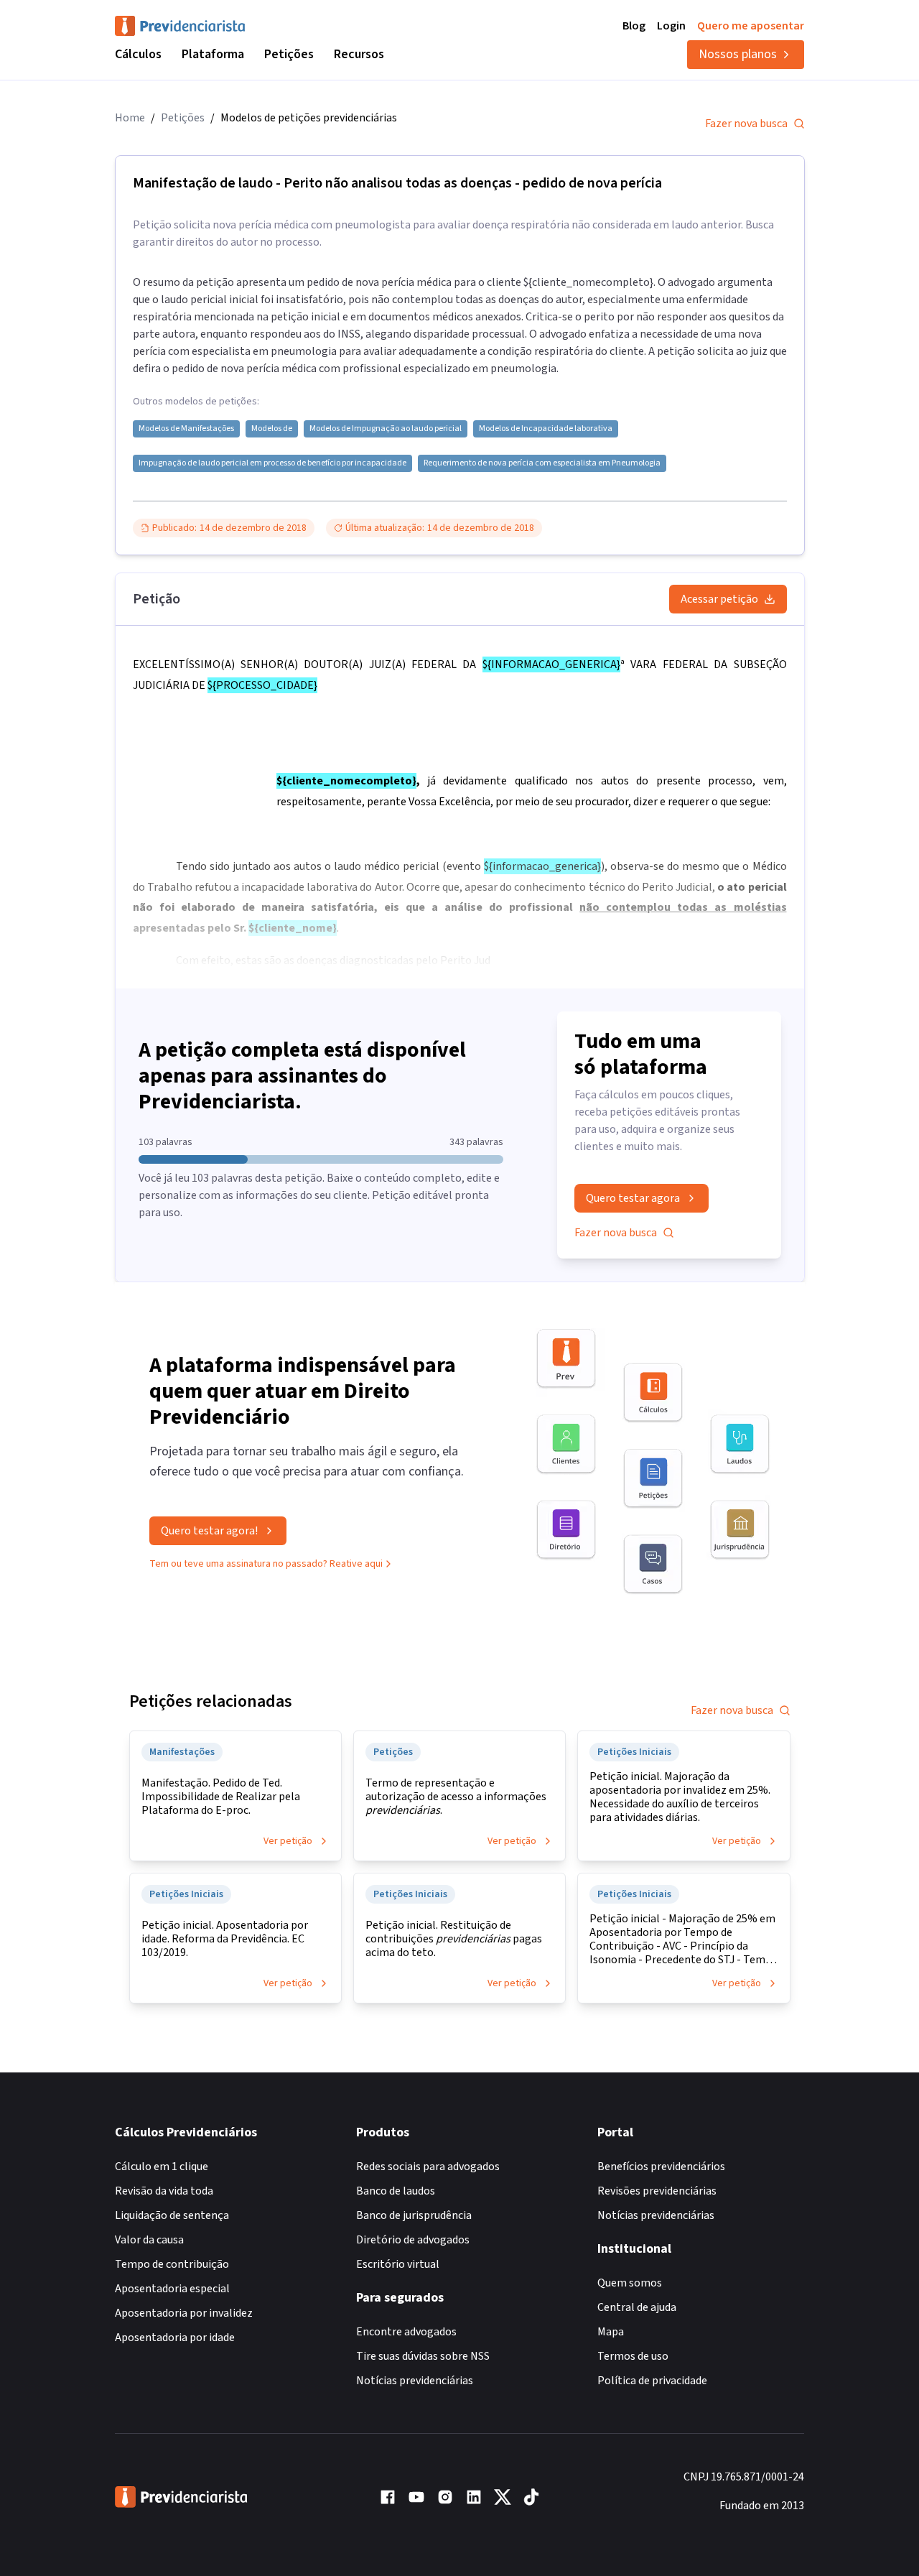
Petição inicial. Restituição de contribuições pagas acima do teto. (454, 1939)
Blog (634, 26)
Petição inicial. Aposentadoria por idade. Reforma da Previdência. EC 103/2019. (225, 1939)
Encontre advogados (406, 2332)
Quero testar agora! (209, 1531)
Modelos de (272, 429)
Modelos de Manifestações (186, 429)
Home (130, 118)
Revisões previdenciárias (657, 2191)
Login (671, 26)
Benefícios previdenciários (661, 2167)
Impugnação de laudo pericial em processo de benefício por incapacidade (272, 463)
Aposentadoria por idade (175, 2338)
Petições (289, 54)
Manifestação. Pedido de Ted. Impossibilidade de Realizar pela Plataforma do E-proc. (221, 1797)
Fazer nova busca (746, 124)
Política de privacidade (652, 2381)
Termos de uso (633, 2356)
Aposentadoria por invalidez (184, 2313)
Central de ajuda (637, 2307)
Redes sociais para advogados (428, 2167)
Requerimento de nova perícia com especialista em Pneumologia (542, 463)
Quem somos (630, 2283)
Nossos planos (738, 54)
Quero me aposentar (751, 26)
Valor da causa (149, 2240)
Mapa (611, 2332)
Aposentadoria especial (172, 2289)
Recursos (359, 54)
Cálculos (138, 54)
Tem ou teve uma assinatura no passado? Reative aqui (266, 1564)
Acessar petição (719, 599)
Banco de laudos (396, 2191)
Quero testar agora (633, 1198)
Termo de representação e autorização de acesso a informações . (456, 1797)
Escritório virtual (398, 2264)
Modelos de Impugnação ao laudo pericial (386, 429)
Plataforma (213, 54)
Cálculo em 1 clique (162, 2167)
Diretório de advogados (413, 2240)
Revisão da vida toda (164, 2191)
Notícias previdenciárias (415, 2381)
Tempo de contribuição (172, 2264)
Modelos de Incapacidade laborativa (546, 429)
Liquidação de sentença (172, 2215)
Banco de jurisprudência (414, 2215)
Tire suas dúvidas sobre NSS (423, 2356)
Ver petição (288, 1841)
